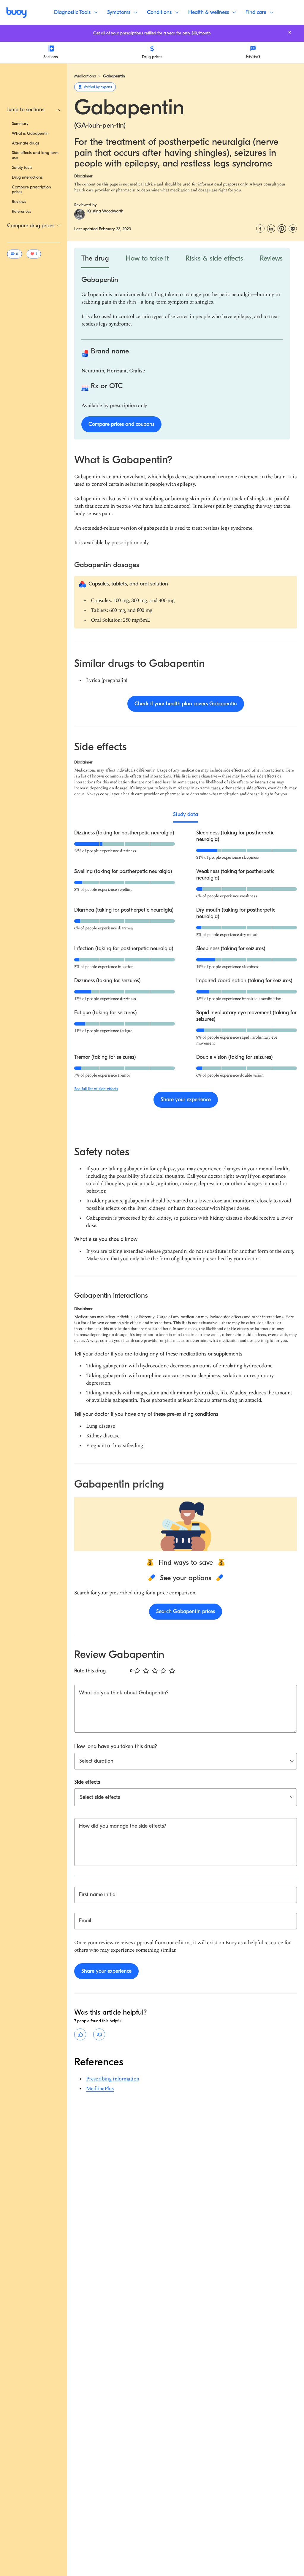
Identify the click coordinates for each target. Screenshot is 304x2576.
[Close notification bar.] (290, 32)
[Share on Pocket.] (293, 228)
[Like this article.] (80, 2034)
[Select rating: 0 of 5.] (137, 1671)
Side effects (87, 1782)
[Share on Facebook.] (260, 228)
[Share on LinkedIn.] (271, 228)
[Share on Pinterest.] (282, 228)
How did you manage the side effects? (123, 1826)
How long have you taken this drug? (116, 1746)
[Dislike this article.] (99, 2034)
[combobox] (80, 1797)
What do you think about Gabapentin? (124, 1693)
